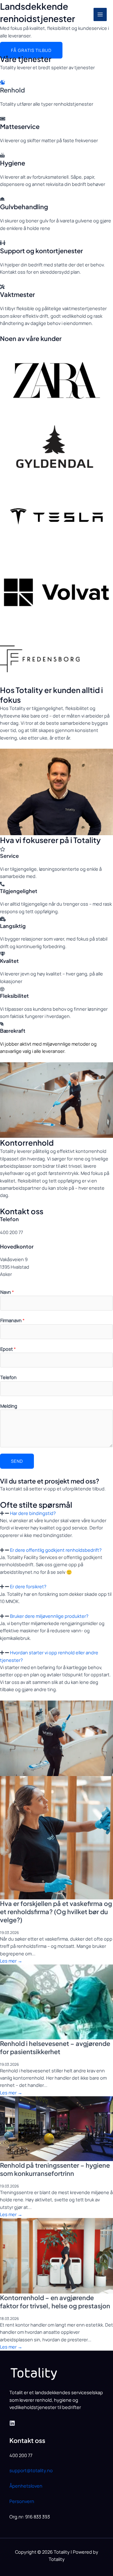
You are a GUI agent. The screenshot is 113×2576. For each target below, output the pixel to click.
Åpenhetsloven (26, 2486)
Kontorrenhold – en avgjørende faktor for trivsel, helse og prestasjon (55, 2302)
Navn (7, 1292)
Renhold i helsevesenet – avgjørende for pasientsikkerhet (55, 2047)
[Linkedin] (12, 2423)
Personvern (22, 2501)
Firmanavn (12, 1320)
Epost (8, 1349)
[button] (56, 1513)
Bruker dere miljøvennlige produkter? (49, 1616)
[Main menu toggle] (100, 14)
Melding (9, 1406)
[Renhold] (3, 82)
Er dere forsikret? (28, 1586)
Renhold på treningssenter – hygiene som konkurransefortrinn (55, 2169)
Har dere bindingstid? (33, 1513)
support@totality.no (31, 2470)
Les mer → (11, 1961)
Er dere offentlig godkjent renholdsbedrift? (56, 1550)
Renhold (12, 90)
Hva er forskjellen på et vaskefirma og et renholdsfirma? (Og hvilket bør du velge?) (56, 1911)
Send (17, 1461)
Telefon (8, 1377)
